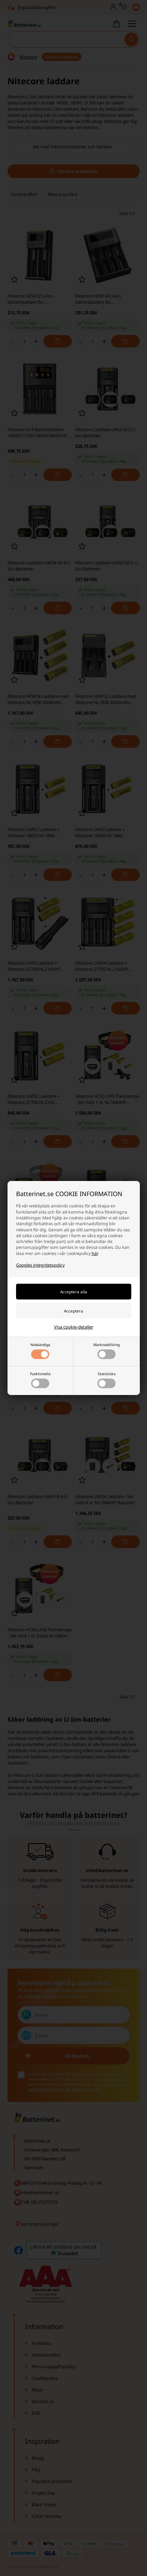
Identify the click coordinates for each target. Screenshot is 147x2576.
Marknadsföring (106, 1345)
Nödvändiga (40, 1345)
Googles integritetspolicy (40, 1265)
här (95, 1253)
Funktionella (40, 1374)
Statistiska (107, 1374)
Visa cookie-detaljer (74, 1327)
